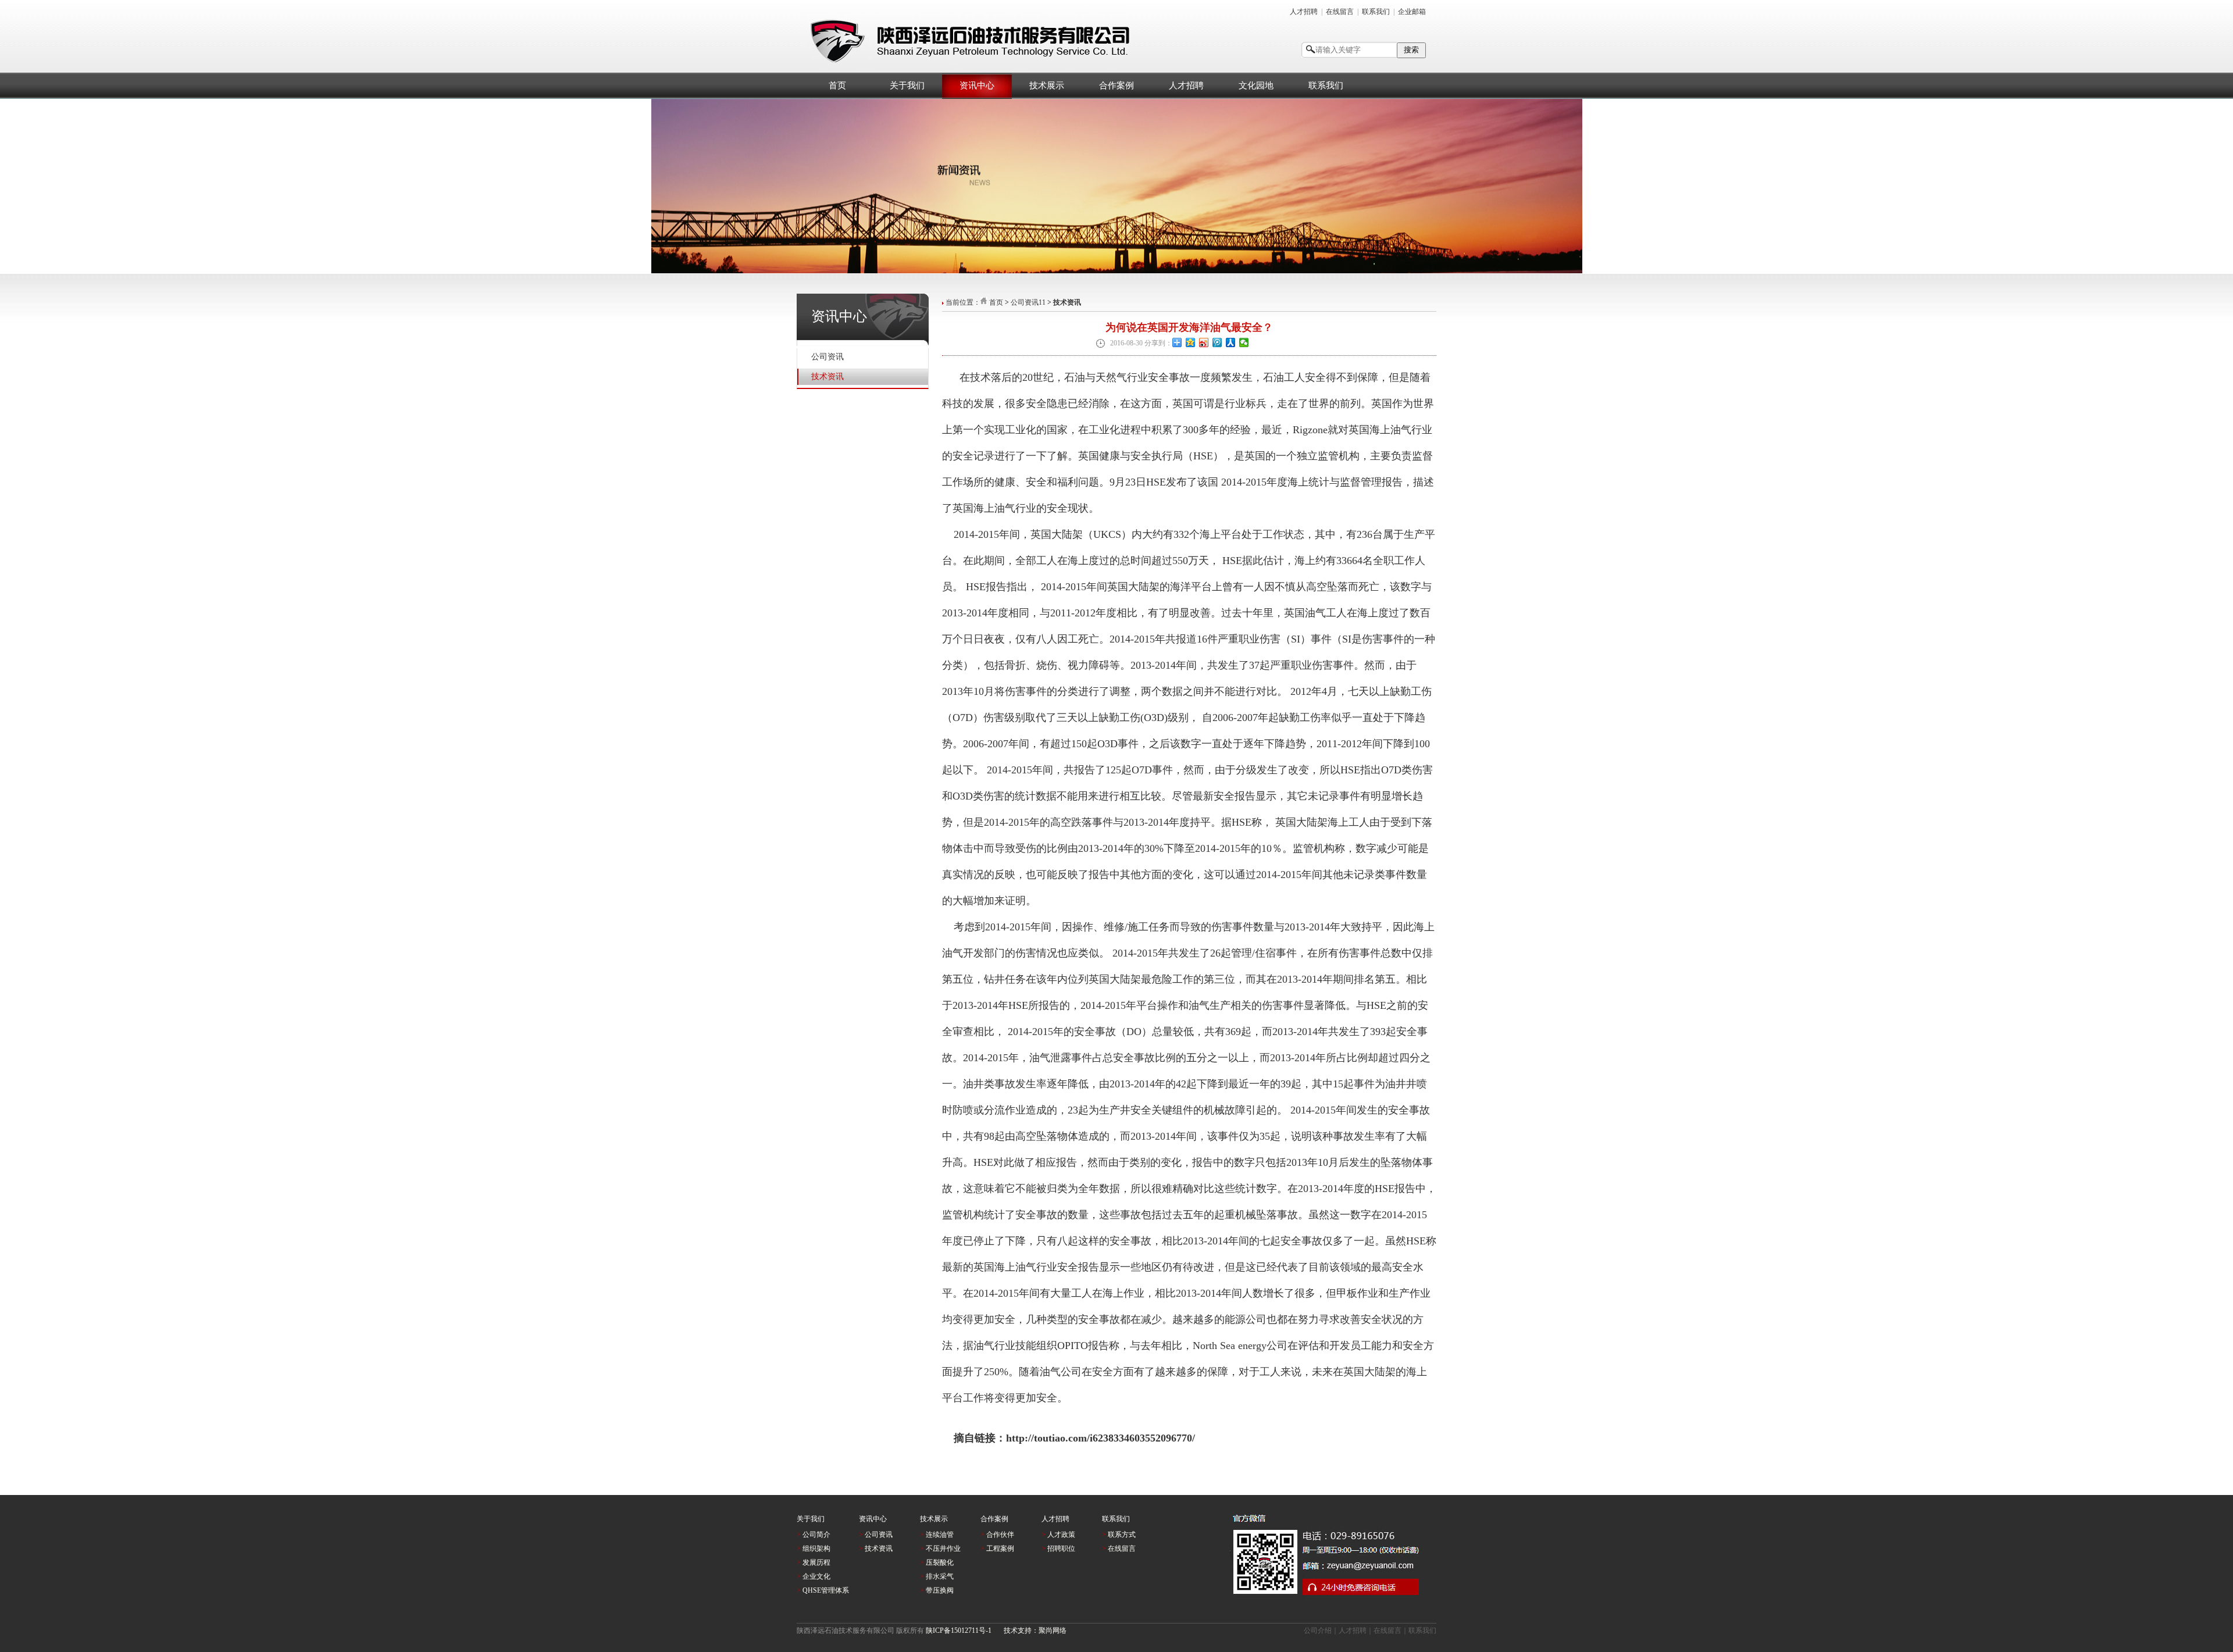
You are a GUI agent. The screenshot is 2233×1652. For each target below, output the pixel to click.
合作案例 (1116, 85)
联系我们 (1376, 12)
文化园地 (1256, 85)
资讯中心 (977, 85)
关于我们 (907, 85)
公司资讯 (827, 357)
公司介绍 (1318, 1630)
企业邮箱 (1412, 12)
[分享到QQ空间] (1191, 342)
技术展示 (1047, 85)
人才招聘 (1304, 12)
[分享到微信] (1244, 342)
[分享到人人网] (1231, 342)
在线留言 (1340, 12)
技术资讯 (827, 377)
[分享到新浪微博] (1204, 342)
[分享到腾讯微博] (1217, 342)
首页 (837, 85)
